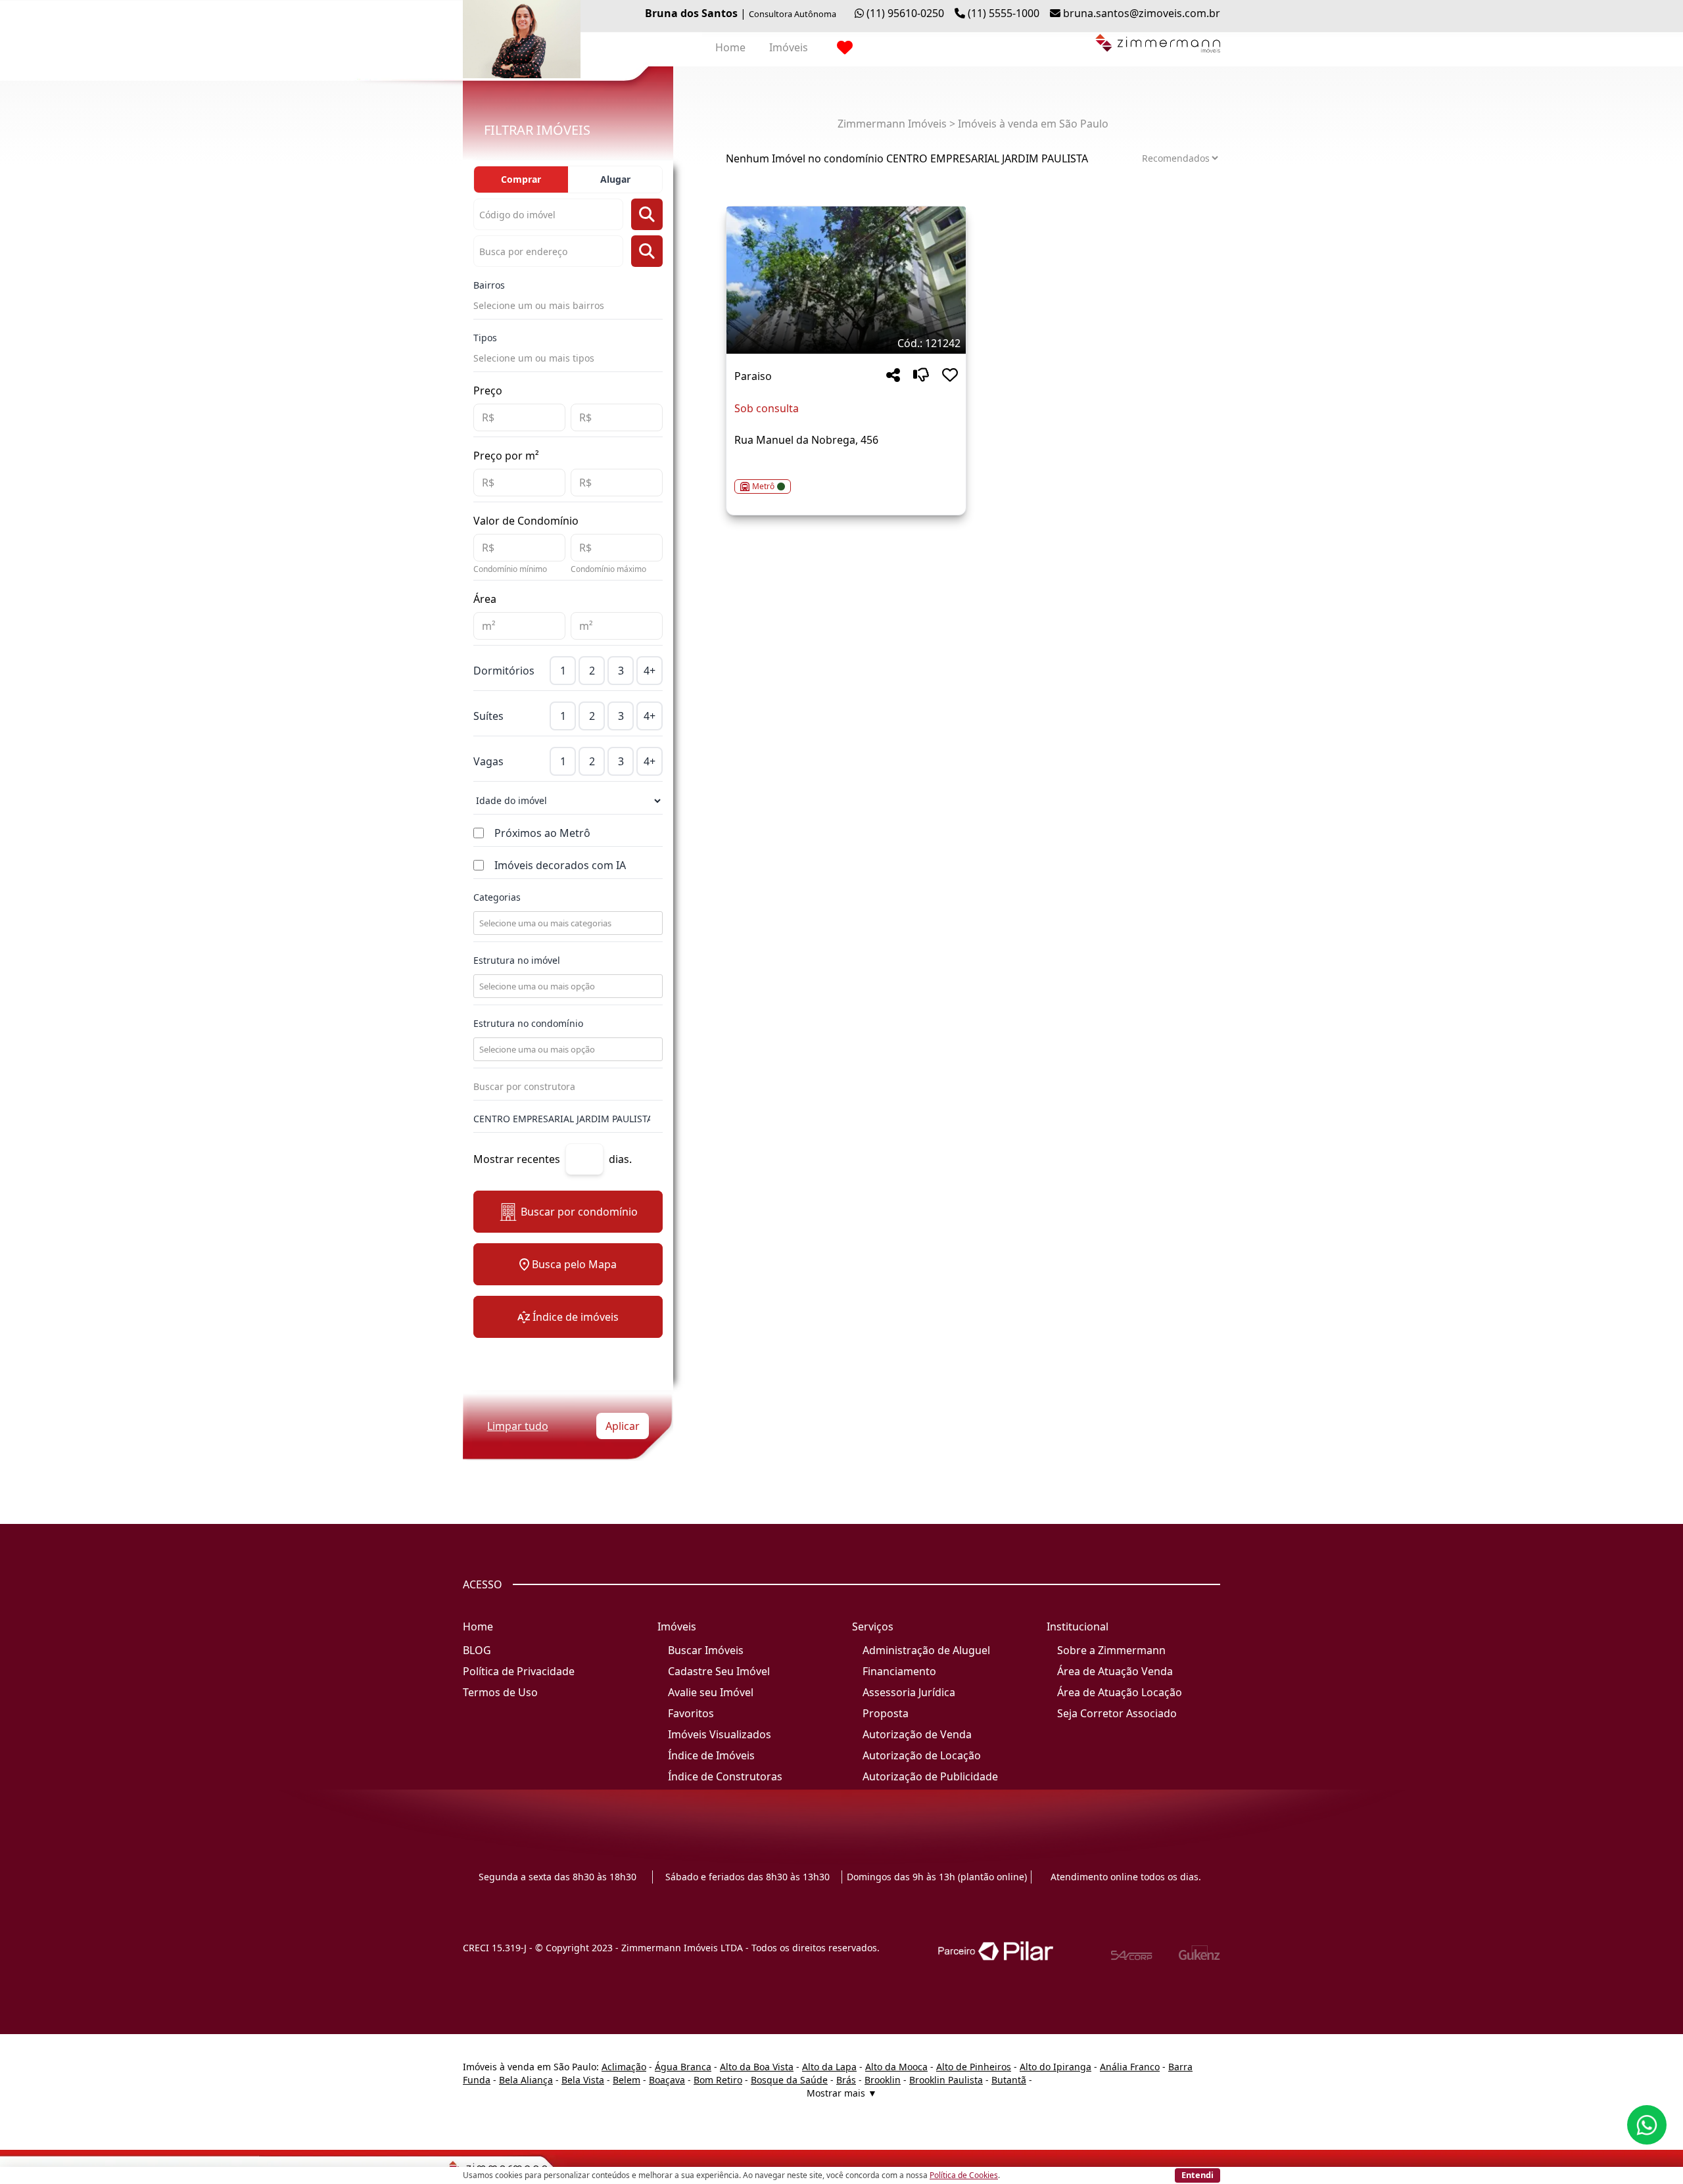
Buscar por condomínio (579, 1212)
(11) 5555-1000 (1004, 13)
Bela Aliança (526, 2080)
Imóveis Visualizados (720, 1734)
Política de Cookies (964, 2175)
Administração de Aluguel (926, 1650)
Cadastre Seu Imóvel (719, 1671)
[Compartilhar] (893, 376)
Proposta (886, 1713)
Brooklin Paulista (946, 2080)
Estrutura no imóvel (517, 960)
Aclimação (624, 2067)
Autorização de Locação (922, 1755)
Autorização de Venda (917, 1734)
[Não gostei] (921, 376)
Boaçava (667, 2080)
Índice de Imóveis (711, 1755)
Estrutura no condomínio (528, 1023)
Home (730, 47)
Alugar (615, 179)
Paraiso (753, 376)
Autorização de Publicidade (930, 1776)
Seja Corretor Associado (1117, 1713)
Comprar (521, 179)
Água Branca (683, 2067)
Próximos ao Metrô (542, 833)
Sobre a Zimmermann (1111, 1650)
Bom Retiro (718, 2080)
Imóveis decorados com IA (560, 865)
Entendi (1197, 2175)
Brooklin (883, 2080)
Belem (627, 2080)
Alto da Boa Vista (757, 2067)
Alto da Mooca (896, 2067)
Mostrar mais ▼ (842, 2093)
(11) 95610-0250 (905, 13)
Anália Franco (1130, 2067)
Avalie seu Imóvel (711, 1692)
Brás (846, 2080)
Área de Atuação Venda (1115, 1671)
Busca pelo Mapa (574, 1264)
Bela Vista (583, 2080)
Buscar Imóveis (706, 1650)
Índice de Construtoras (725, 1776)
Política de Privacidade (519, 1671)
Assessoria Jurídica (909, 1692)
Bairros (489, 285)
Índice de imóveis (576, 1317)
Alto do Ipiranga (1055, 2067)
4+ (650, 671)
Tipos (485, 338)
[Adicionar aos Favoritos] (950, 376)
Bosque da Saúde (789, 2080)
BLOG (477, 1650)
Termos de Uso (500, 1692)
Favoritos (691, 1713)
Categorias (497, 897)
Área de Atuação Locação (1120, 1692)
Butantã (1009, 2080)
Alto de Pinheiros (974, 2067)
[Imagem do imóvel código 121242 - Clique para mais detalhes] (846, 280)
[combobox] (567, 923)
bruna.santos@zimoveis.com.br (1142, 13)
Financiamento (899, 1671)
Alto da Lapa (829, 2067)
